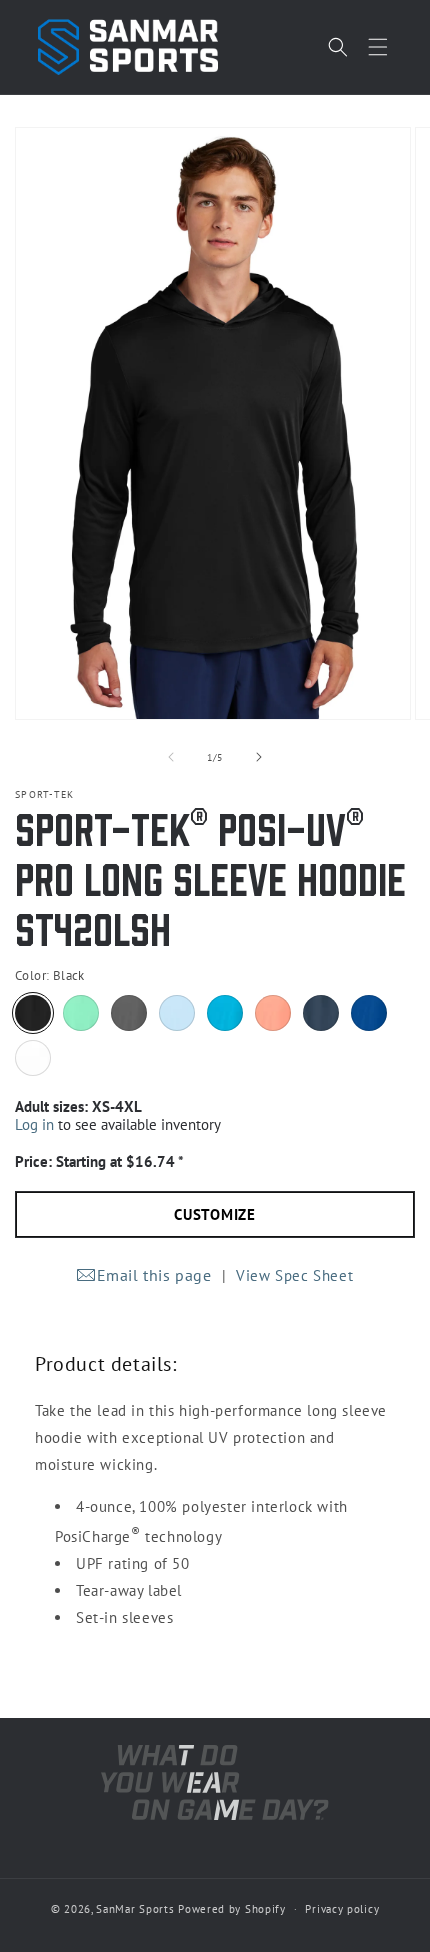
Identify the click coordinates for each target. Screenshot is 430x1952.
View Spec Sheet (294, 1275)
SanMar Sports (135, 1909)
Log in (34, 1124)
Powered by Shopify (232, 1909)
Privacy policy (342, 1909)
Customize (215, 1214)
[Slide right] (259, 757)
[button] (378, 47)
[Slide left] (171, 757)
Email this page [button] (154, 1275)
